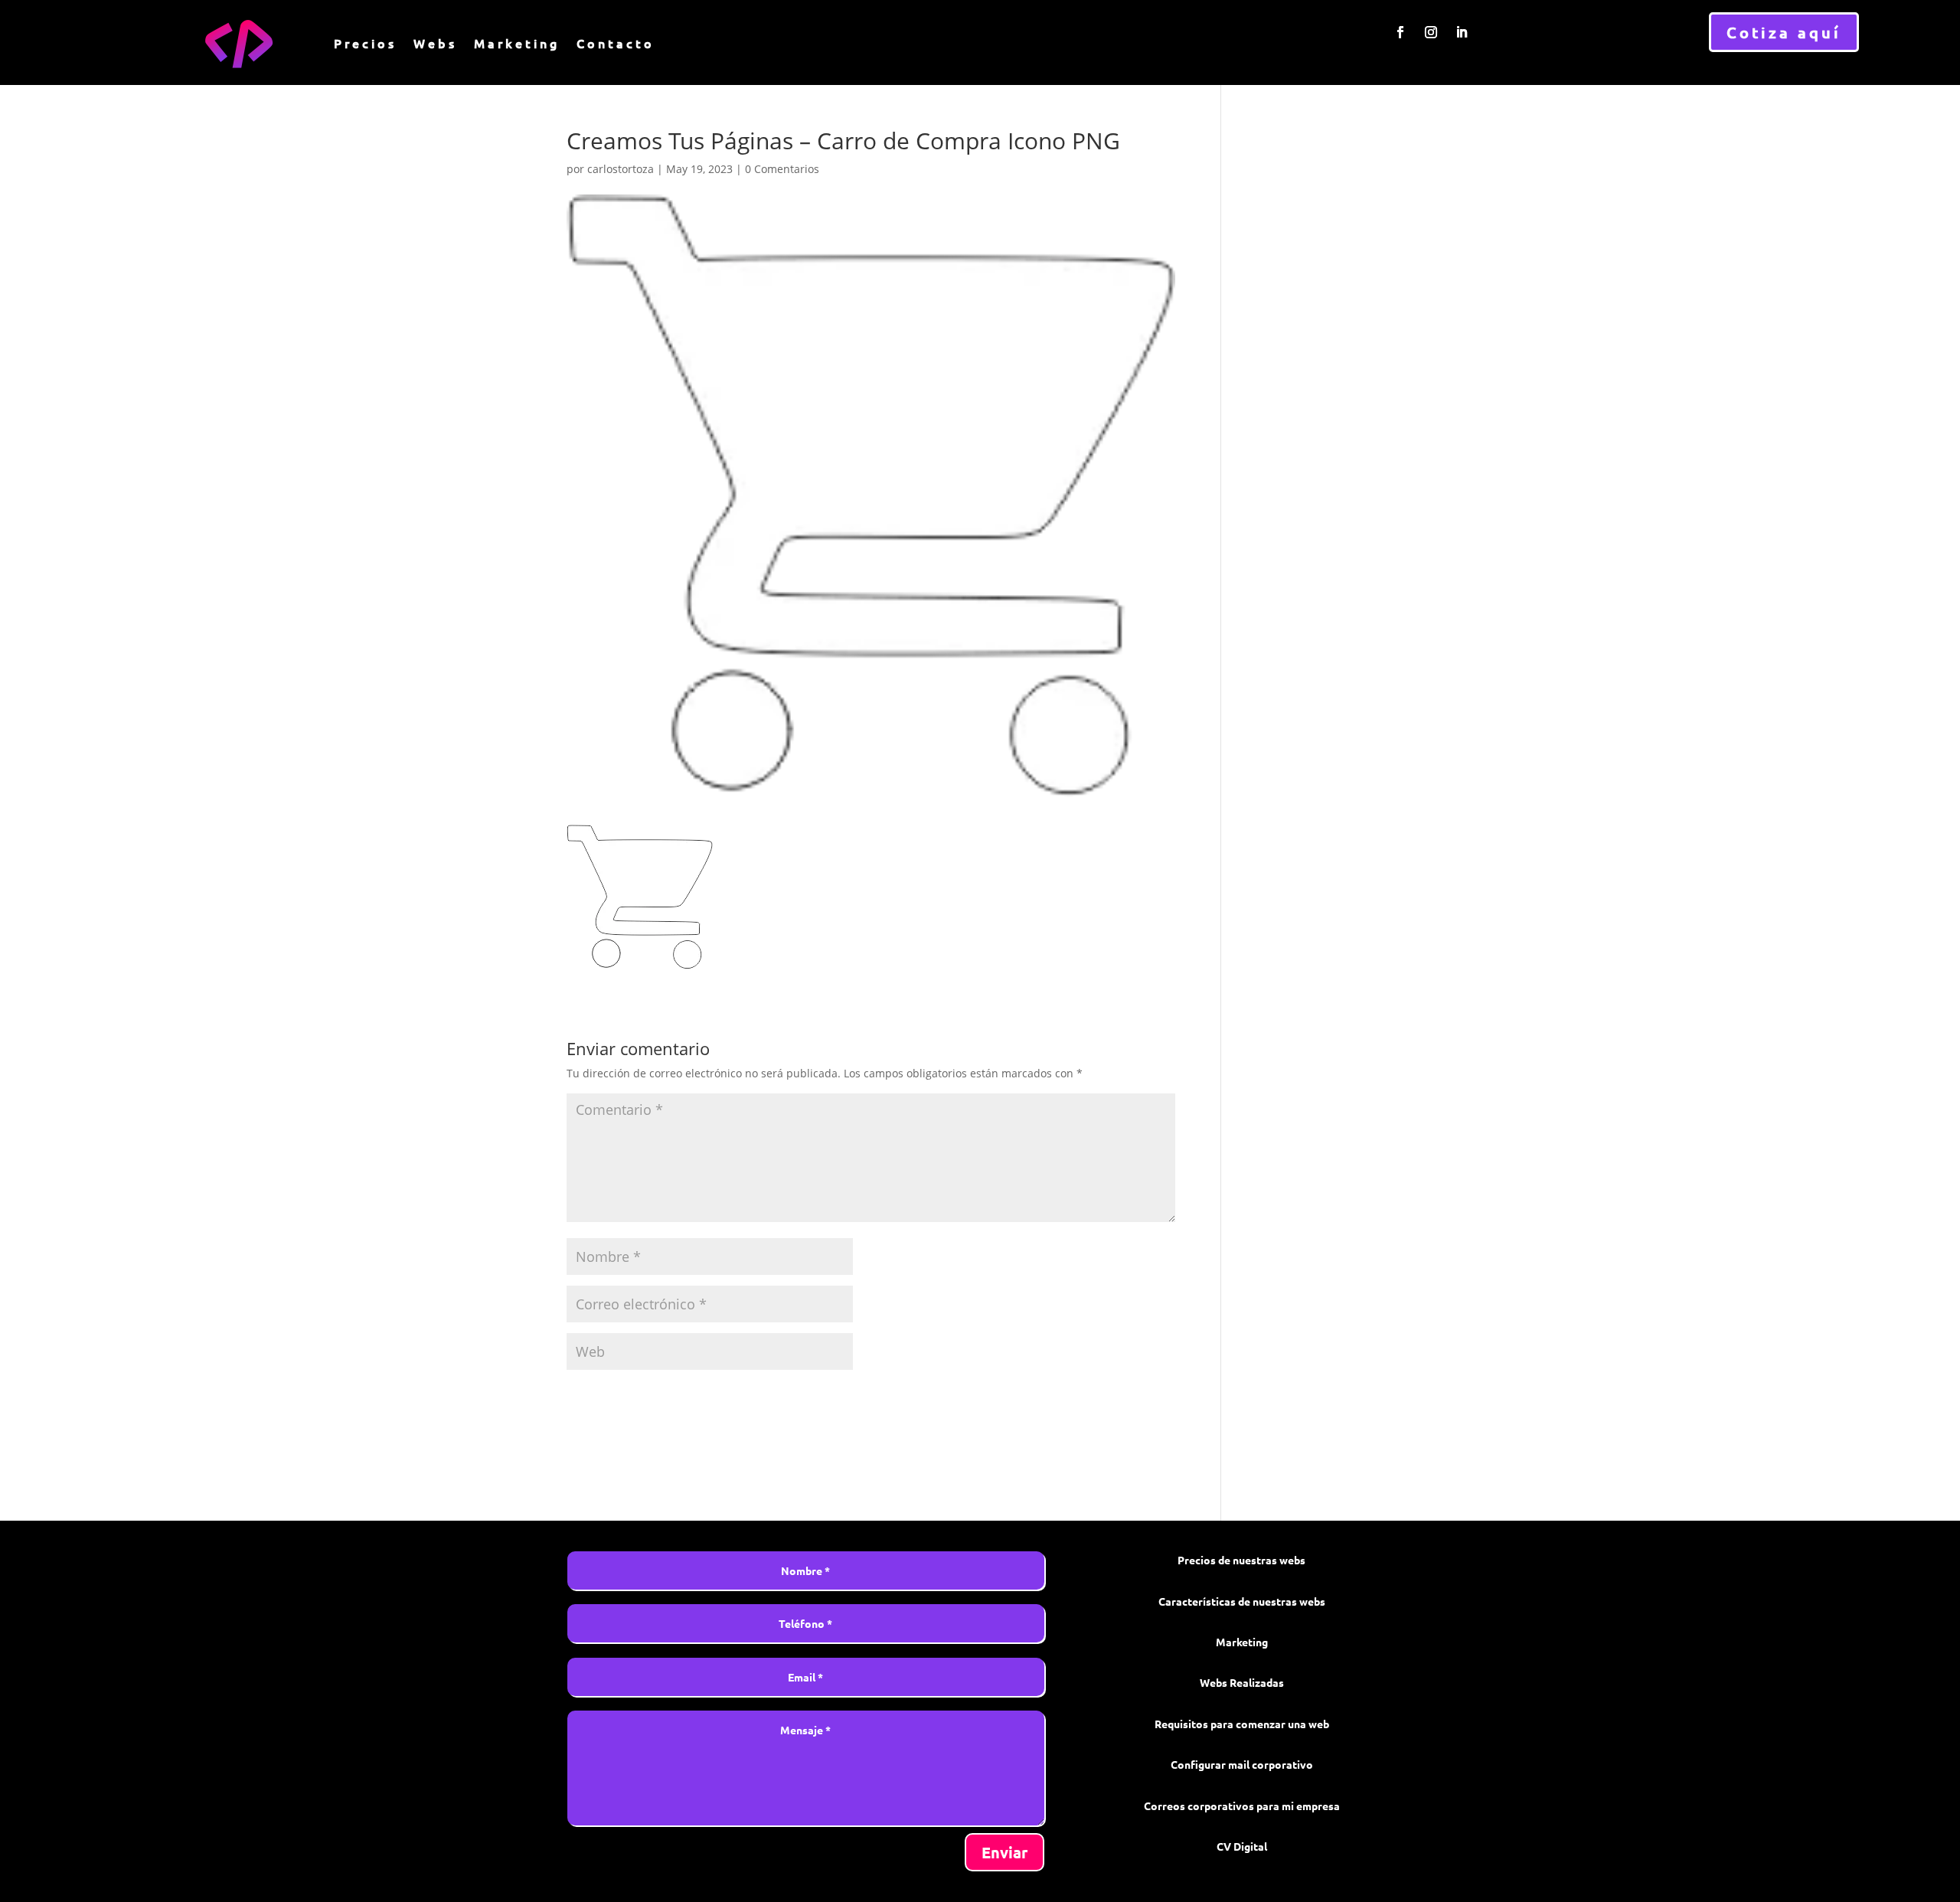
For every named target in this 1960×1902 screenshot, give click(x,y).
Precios (365, 43)
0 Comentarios (782, 169)
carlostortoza (621, 169)
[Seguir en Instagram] (1431, 32)
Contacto (616, 43)
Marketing (517, 43)
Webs (435, 43)
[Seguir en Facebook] (1400, 32)
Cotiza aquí (1784, 32)
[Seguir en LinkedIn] (1462, 32)
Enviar (1004, 1852)
